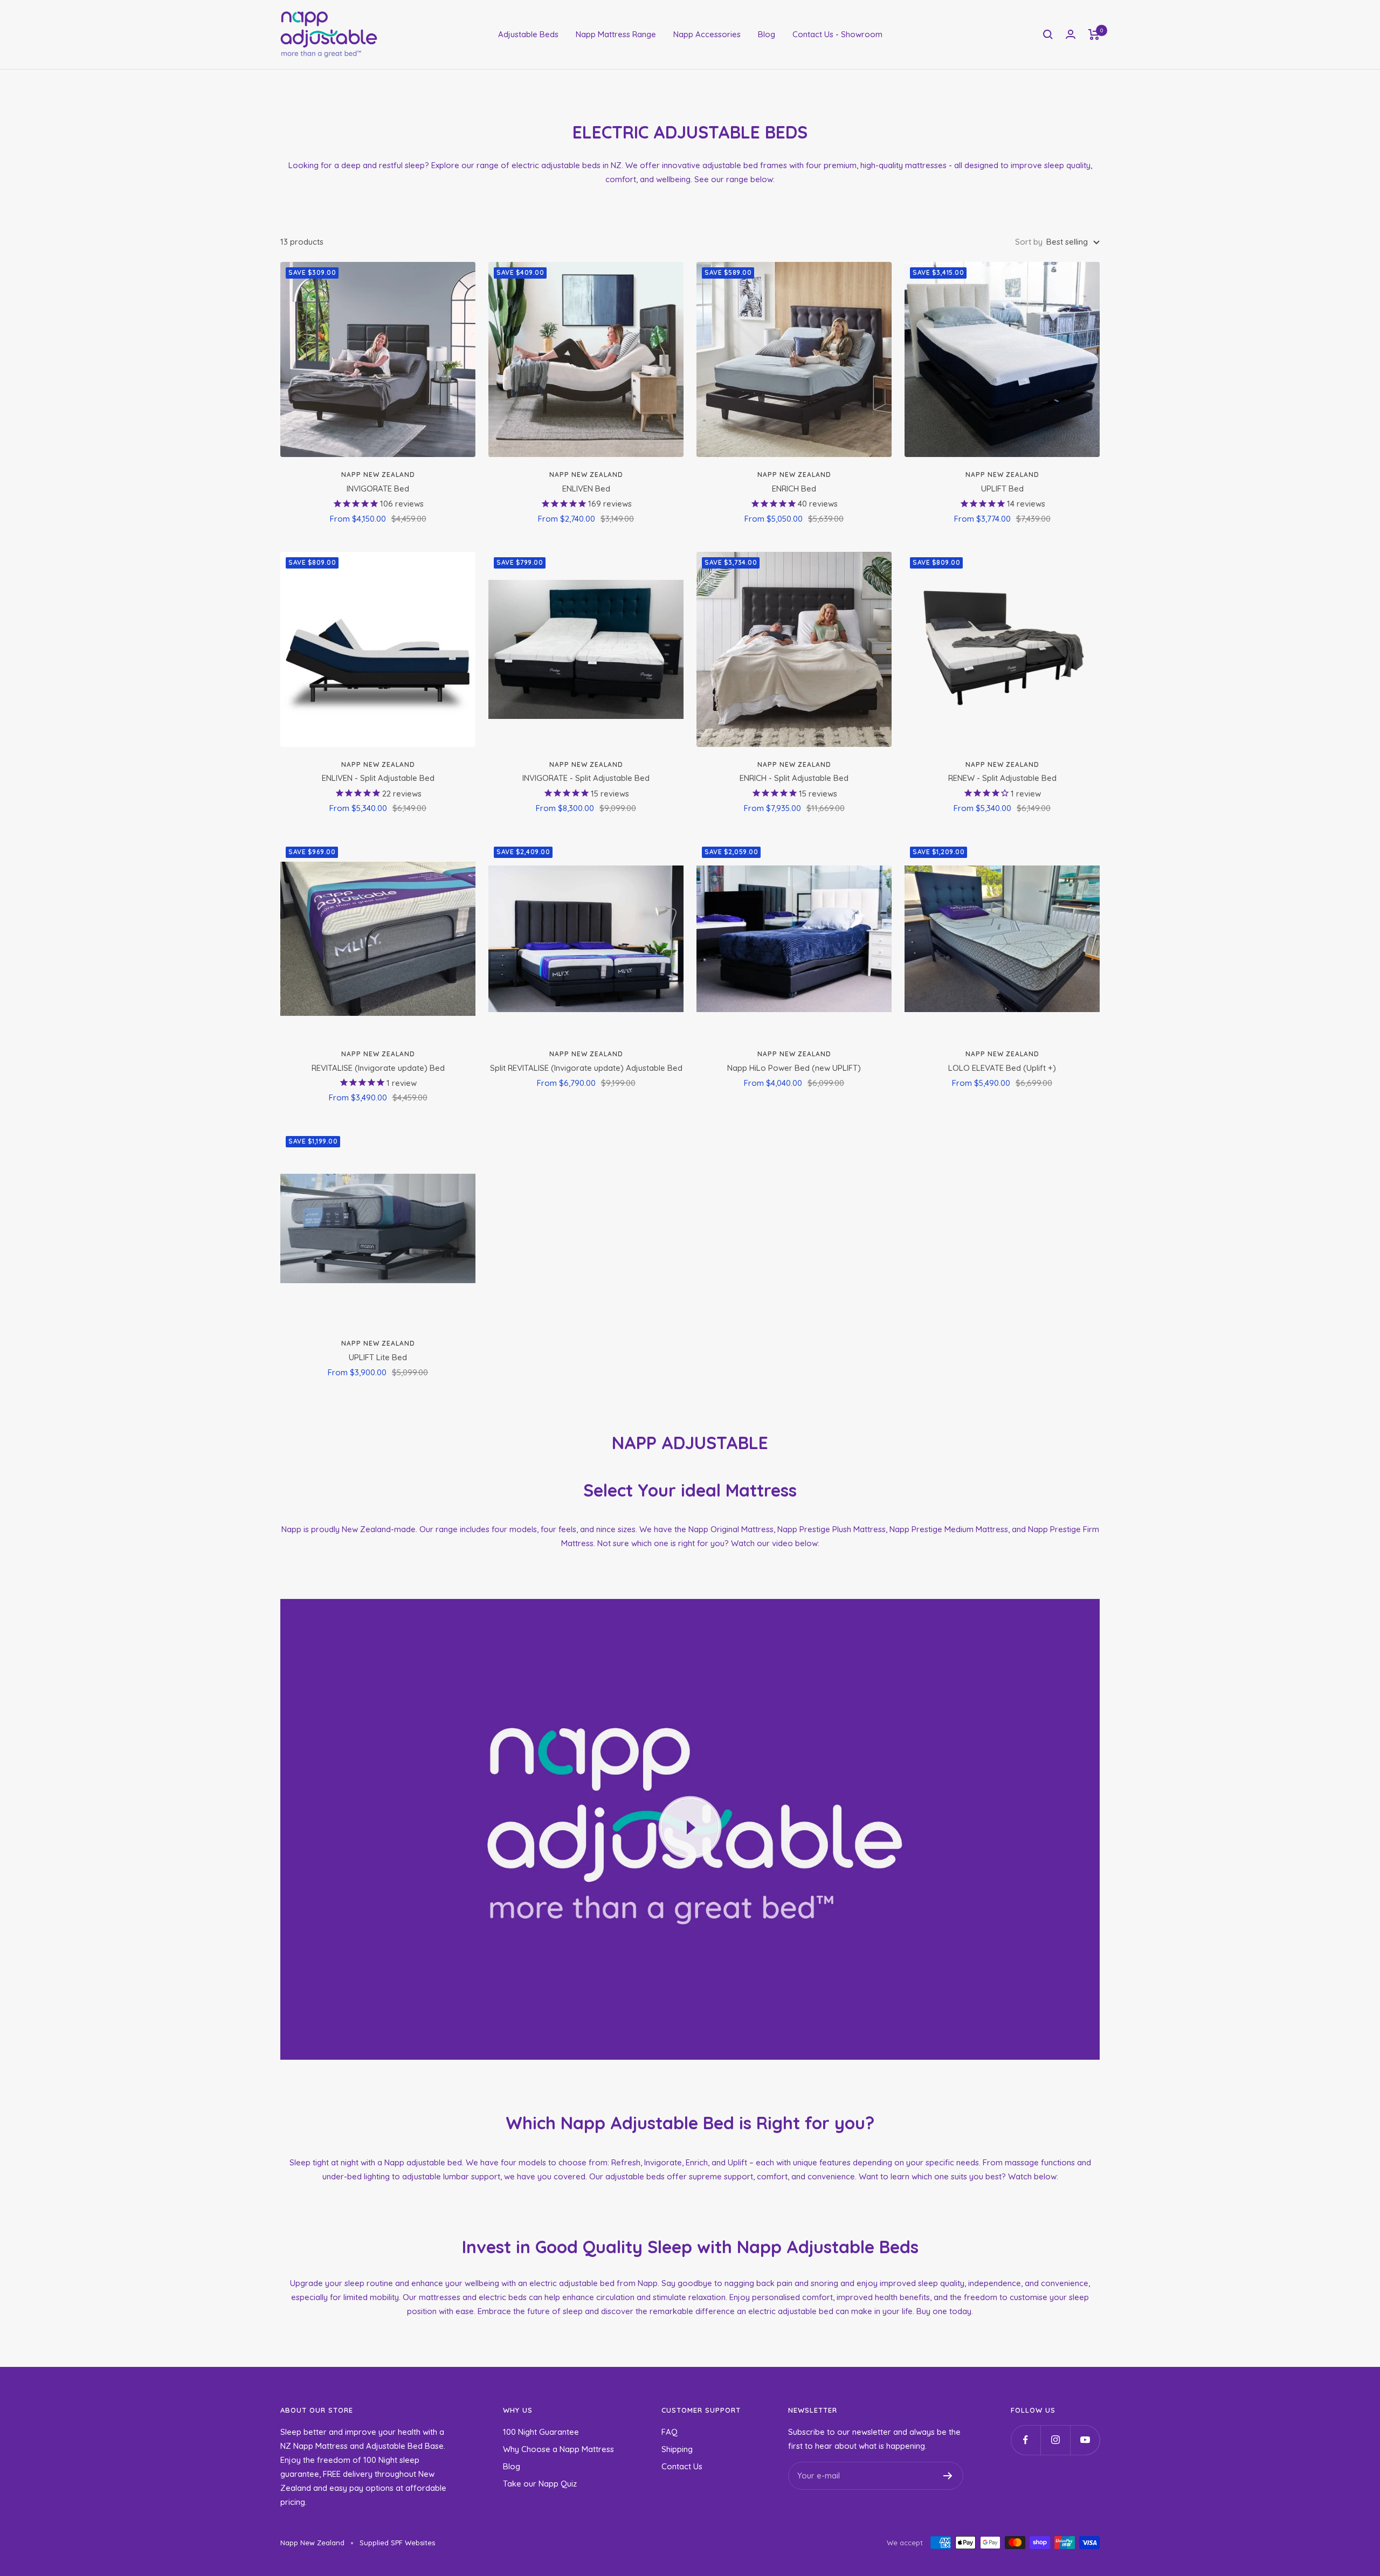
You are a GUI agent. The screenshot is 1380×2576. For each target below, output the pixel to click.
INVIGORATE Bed (378, 489)
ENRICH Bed (794, 489)
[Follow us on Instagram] (1055, 2440)
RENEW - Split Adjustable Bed (1002, 778)
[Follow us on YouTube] (1085, 2440)
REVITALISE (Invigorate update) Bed (378, 1068)
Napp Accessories (707, 34)
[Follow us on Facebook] (1026, 2440)
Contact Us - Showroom (837, 34)
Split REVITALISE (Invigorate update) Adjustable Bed (586, 1068)
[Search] (1048, 34)
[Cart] (1094, 34)
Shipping (677, 2449)
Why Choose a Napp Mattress (558, 2449)
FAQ (670, 2432)
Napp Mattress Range (616, 34)
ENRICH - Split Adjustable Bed (794, 778)
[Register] (948, 2476)
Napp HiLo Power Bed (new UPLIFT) (794, 1068)
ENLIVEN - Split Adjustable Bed (378, 778)
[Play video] (690, 1827)
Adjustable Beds (528, 34)
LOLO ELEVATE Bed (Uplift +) (1002, 1068)
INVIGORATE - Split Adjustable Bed (586, 778)
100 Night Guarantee (541, 2432)
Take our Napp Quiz (540, 2484)
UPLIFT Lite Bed (378, 1357)
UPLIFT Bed (1002, 489)
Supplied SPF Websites (397, 2543)
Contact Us (682, 2466)
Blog (767, 34)
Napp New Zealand (378, 475)
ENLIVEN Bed (586, 489)
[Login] (1071, 34)
